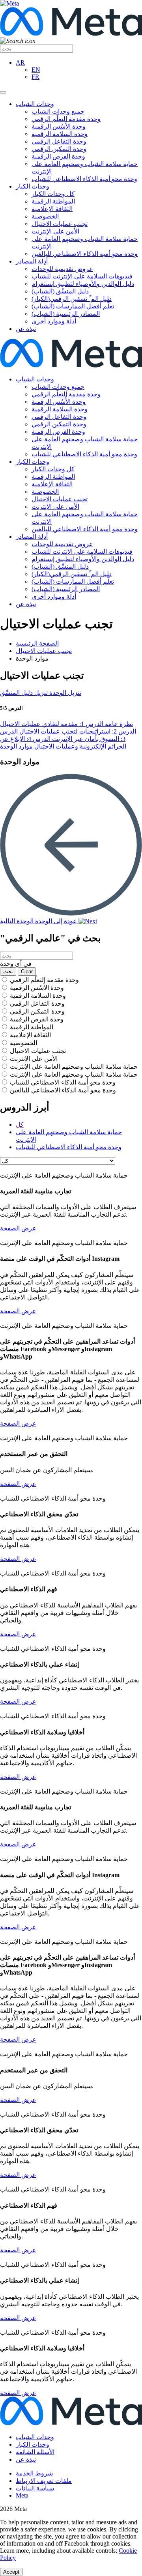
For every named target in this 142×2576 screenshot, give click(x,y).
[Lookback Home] (71, 365)
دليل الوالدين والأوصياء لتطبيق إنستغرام (83, 284)
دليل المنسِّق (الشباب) (60, 291)
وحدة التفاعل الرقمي (59, 141)
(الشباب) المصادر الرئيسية (66, 314)
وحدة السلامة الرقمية (60, 134)
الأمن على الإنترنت (55, 231)
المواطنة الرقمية (53, 201)
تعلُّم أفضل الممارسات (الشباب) (73, 581)
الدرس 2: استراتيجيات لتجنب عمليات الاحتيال (77, 731)
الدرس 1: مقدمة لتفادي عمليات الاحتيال (52, 724)
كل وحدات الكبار (53, 194)
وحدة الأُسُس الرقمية (59, 126)
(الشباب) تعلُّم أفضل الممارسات (73, 306)
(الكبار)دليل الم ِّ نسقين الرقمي (72, 299)
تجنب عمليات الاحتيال (60, 224)
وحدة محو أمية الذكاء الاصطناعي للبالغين (85, 254)
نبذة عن (26, 329)
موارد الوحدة (16, 746)
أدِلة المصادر (32, 261)
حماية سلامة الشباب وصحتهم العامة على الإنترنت (74, 1067)
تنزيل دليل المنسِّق (24, 693)
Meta (22, 2495)
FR (35, 77)
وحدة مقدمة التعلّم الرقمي (66, 119)
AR (20, 63)
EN (36, 70)
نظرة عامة (118, 724)
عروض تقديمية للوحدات (62, 269)
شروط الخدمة (34, 2473)
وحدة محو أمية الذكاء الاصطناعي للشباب (84, 179)
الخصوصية (45, 216)
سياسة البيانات (35, 2488)
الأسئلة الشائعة (35, 2452)
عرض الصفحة (18, 1228)
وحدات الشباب (35, 104)
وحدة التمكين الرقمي (59, 149)
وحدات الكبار (33, 186)
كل (20, 1125)
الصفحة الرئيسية (37, 643)
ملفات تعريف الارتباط (44, 2481)
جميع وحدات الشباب (58, 111)
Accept (11, 2572)
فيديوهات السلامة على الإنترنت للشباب (82, 276)
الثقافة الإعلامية (52, 209)
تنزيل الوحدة (64, 693)
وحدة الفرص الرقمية (58, 156)
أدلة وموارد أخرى (54, 321)
